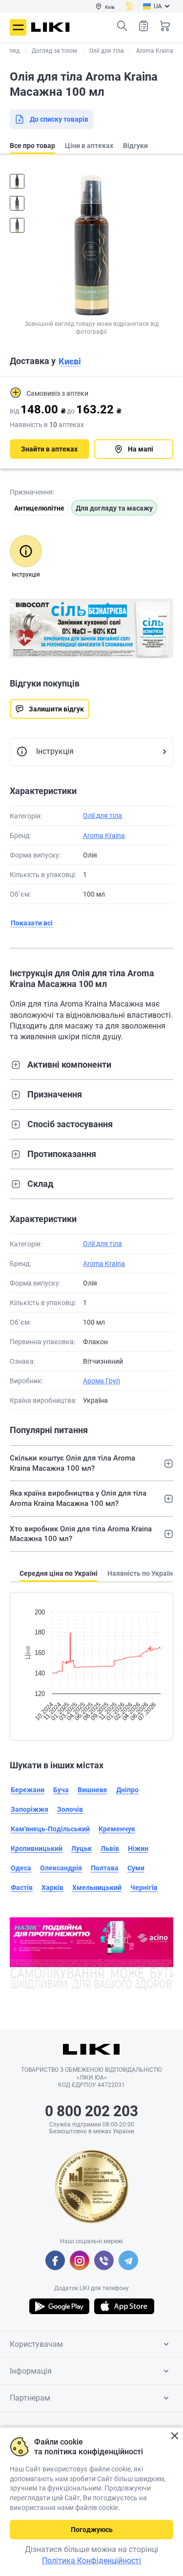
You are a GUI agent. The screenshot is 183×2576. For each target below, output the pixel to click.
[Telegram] (128, 2260)
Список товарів (143, 26)
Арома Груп (102, 1381)
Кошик (165, 26)
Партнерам (30, 2398)
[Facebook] (55, 2260)
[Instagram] (80, 2260)
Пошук (122, 26)
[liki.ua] (51, 27)
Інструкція (55, 751)
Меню (18, 27)
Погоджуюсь (92, 2530)
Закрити (174, 2436)
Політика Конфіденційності (91, 2561)
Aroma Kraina (104, 836)
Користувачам (36, 2344)
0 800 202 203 (91, 2111)
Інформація (31, 2371)
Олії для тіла (102, 816)
